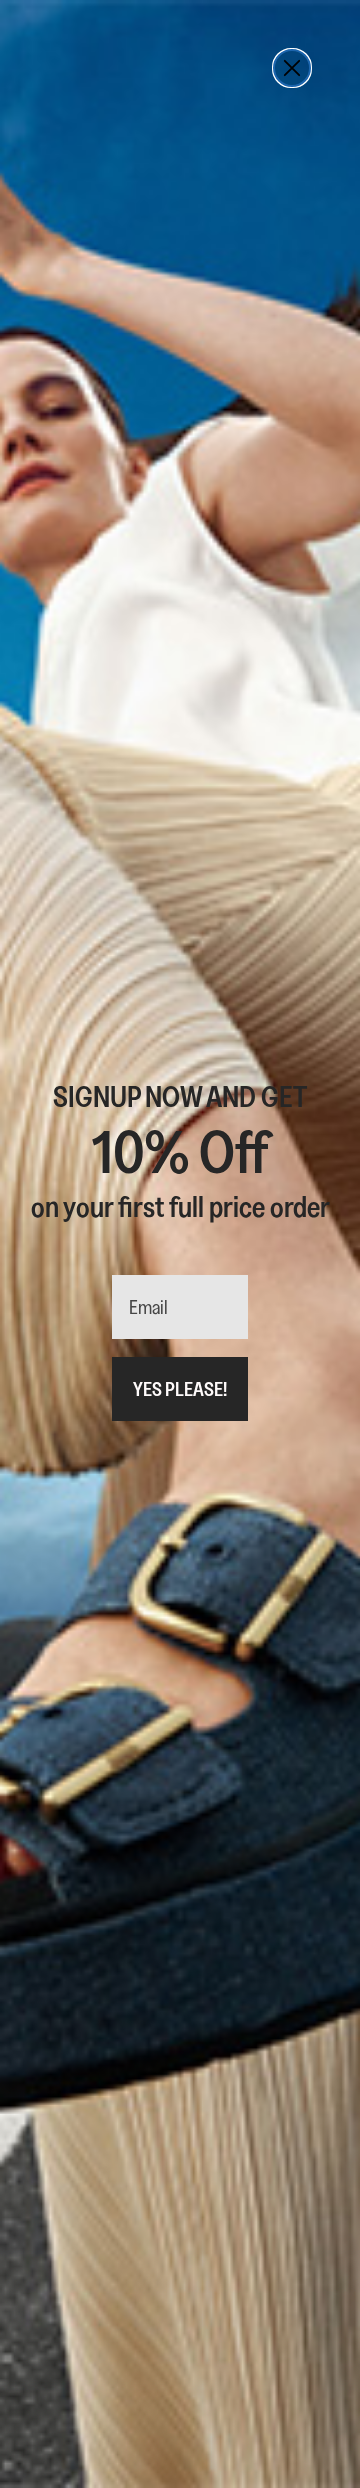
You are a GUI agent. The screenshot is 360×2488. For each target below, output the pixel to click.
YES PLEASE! (180, 1389)
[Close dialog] (292, 68)
